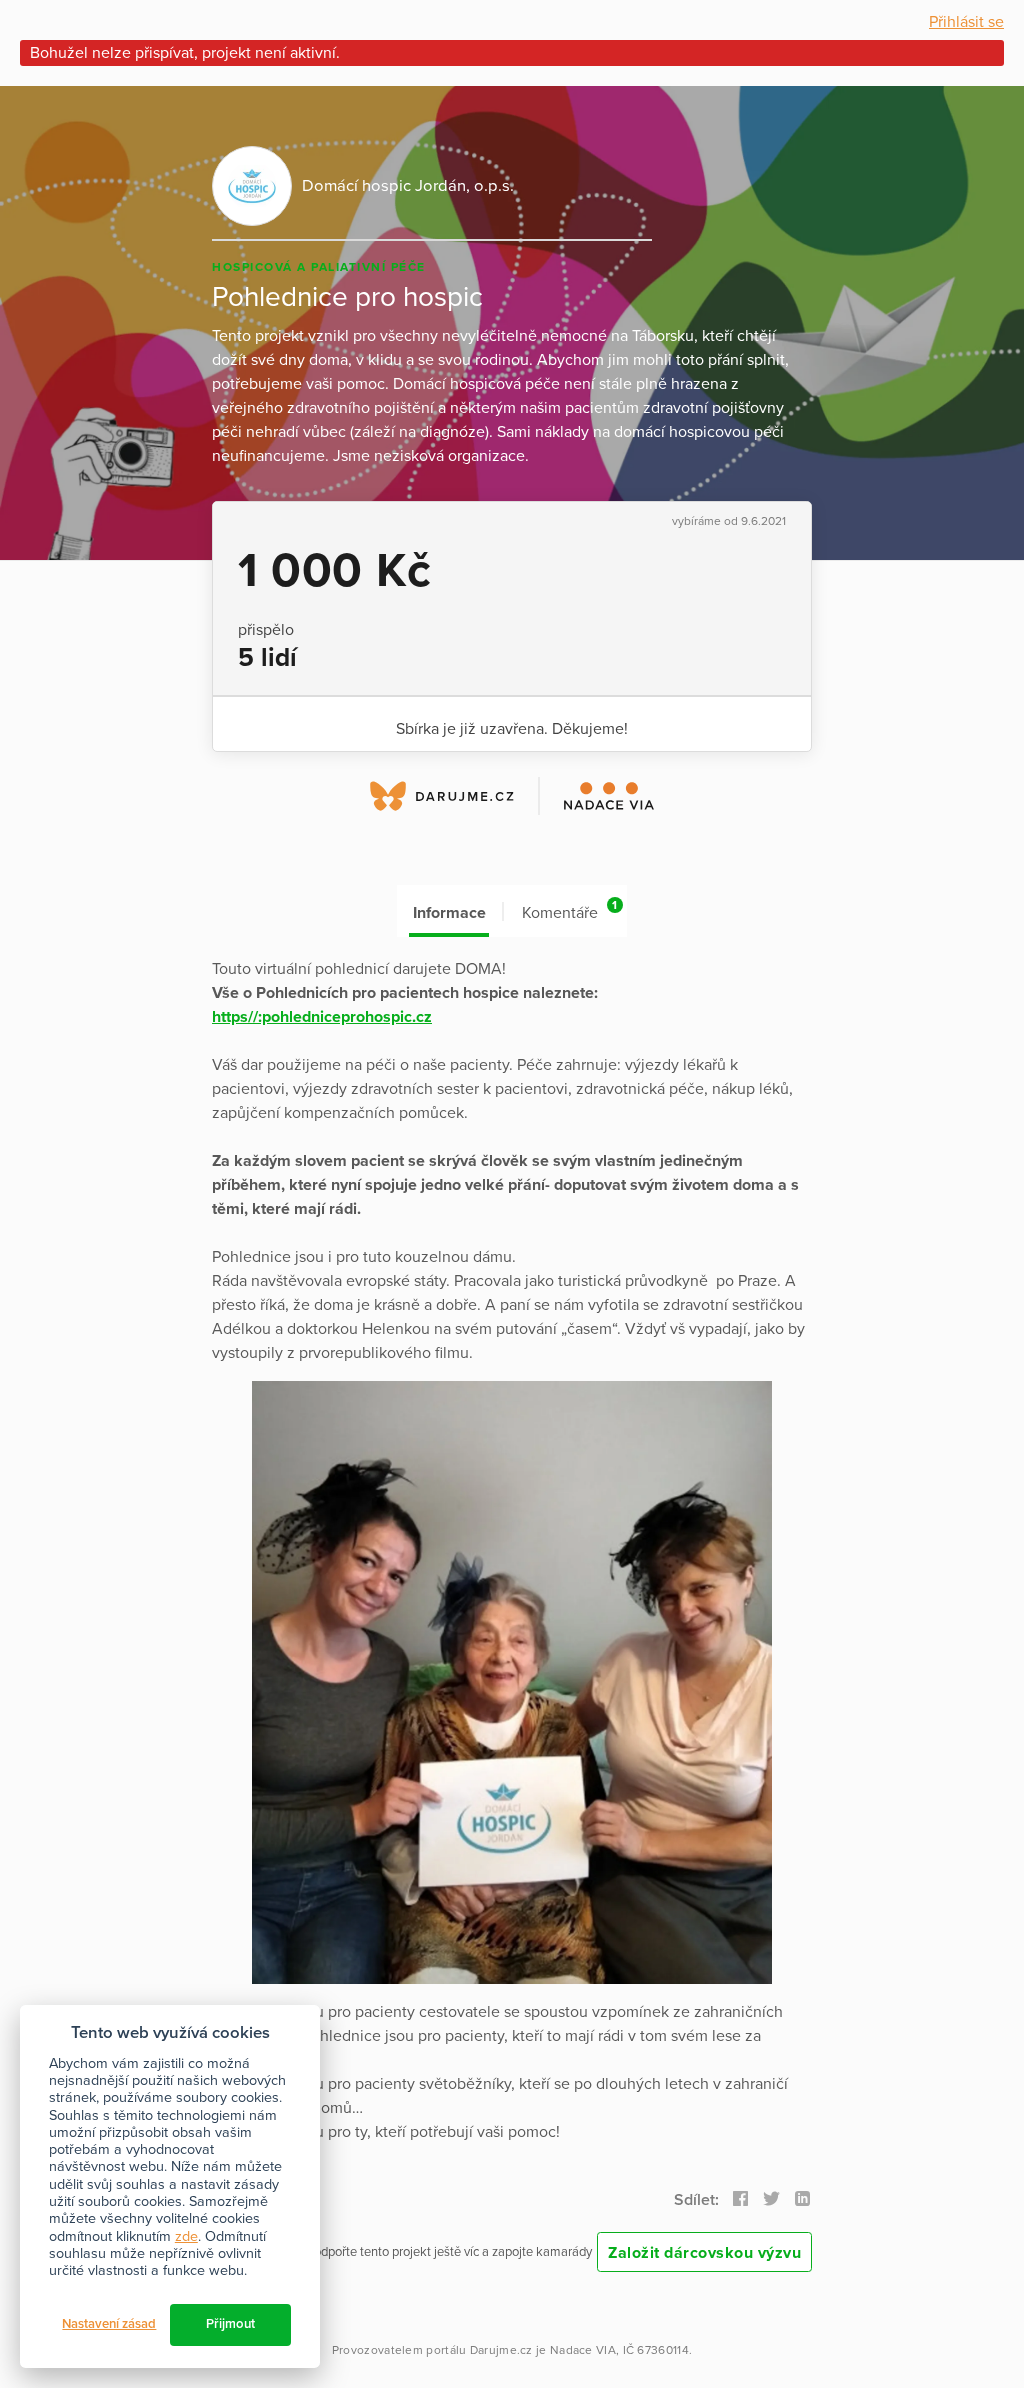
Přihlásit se (966, 22)
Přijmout (230, 2324)
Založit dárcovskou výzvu (704, 2253)
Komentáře (569, 910)
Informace (449, 913)
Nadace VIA (583, 2350)
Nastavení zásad (109, 2324)
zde (186, 2236)
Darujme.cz (501, 2350)
